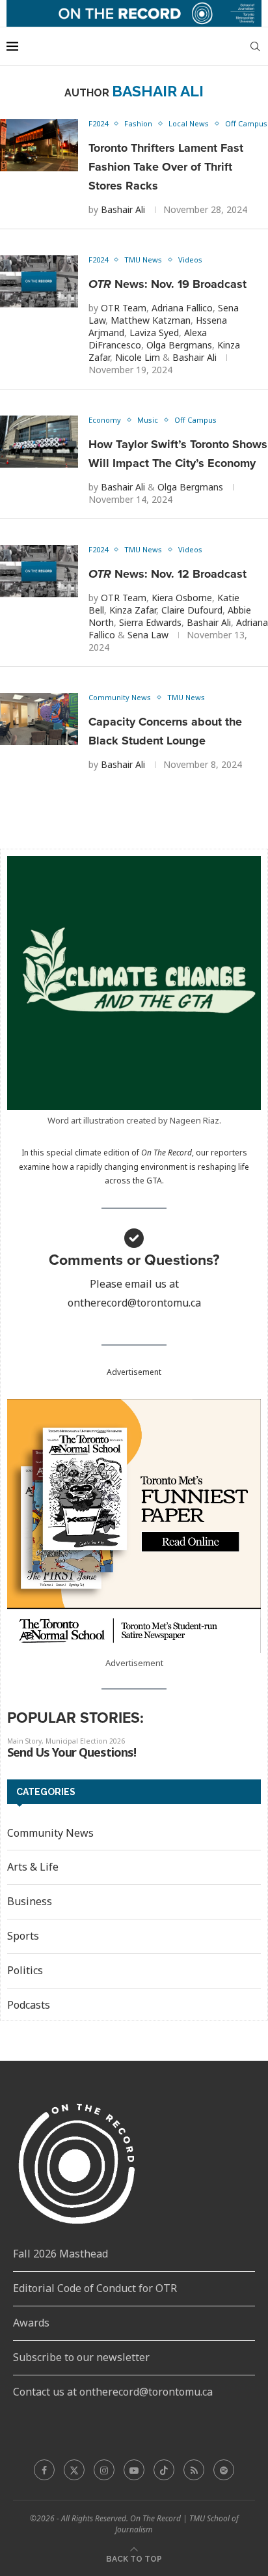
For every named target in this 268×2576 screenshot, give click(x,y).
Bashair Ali (123, 209)
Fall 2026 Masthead (60, 2254)
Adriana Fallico (182, 308)
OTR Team (124, 308)
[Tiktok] (164, 2470)
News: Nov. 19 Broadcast (167, 284)
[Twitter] (74, 2470)
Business (30, 1901)
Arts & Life (33, 1867)
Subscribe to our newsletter (81, 2357)
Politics (25, 1970)
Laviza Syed (154, 333)
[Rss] (194, 2470)
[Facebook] (44, 2470)
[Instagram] (104, 2470)
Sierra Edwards (150, 622)
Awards (31, 2323)
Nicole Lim (138, 357)
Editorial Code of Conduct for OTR (95, 2288)
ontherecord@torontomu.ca (134, 1303)
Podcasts (29, 2005)
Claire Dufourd (192, 610)
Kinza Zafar (133, 610)
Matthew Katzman (151, 320)
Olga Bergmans (179, 345)
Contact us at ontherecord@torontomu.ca (113, 2392)
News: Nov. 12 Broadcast (167, 574)
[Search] (255, 46)
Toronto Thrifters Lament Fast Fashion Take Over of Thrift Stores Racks (166, 167)
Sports (23, 1936)
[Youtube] (134, 2470)
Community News (50, 1833)
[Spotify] (224, 2470)
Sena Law (148, 635)
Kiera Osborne (182, 598)
